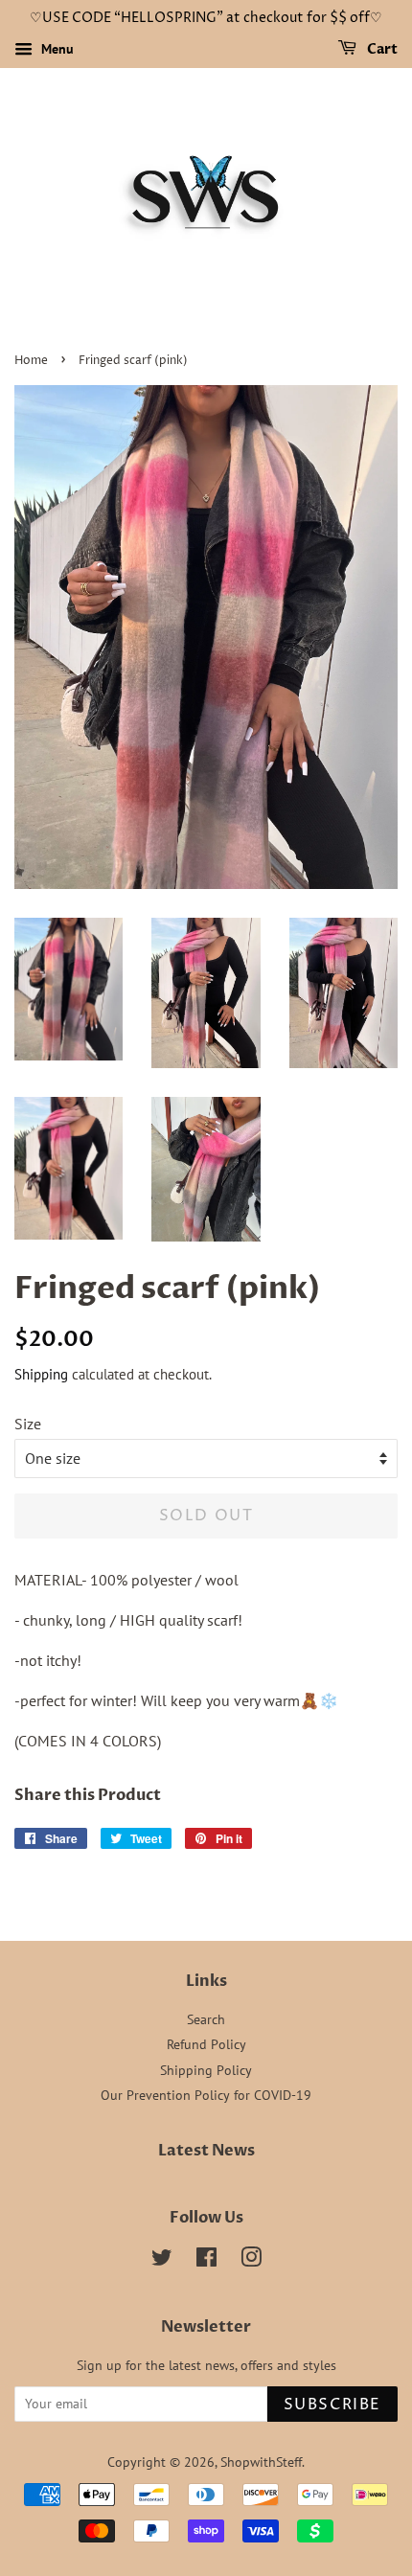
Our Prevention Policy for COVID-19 (206, 2095)
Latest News (206, 2151)
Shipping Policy (206, 2070)
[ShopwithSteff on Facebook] (206, 2261)
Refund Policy (206, 2044)
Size (28, 1424)
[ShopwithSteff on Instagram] (251, 2261)
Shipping (41, 1374)
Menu (56, 49)
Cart (381, 49)
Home (31, 361)
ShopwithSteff (261, 2462)
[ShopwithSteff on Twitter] (162, 2261)
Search (206, 2019)
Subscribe (332, 2405)
